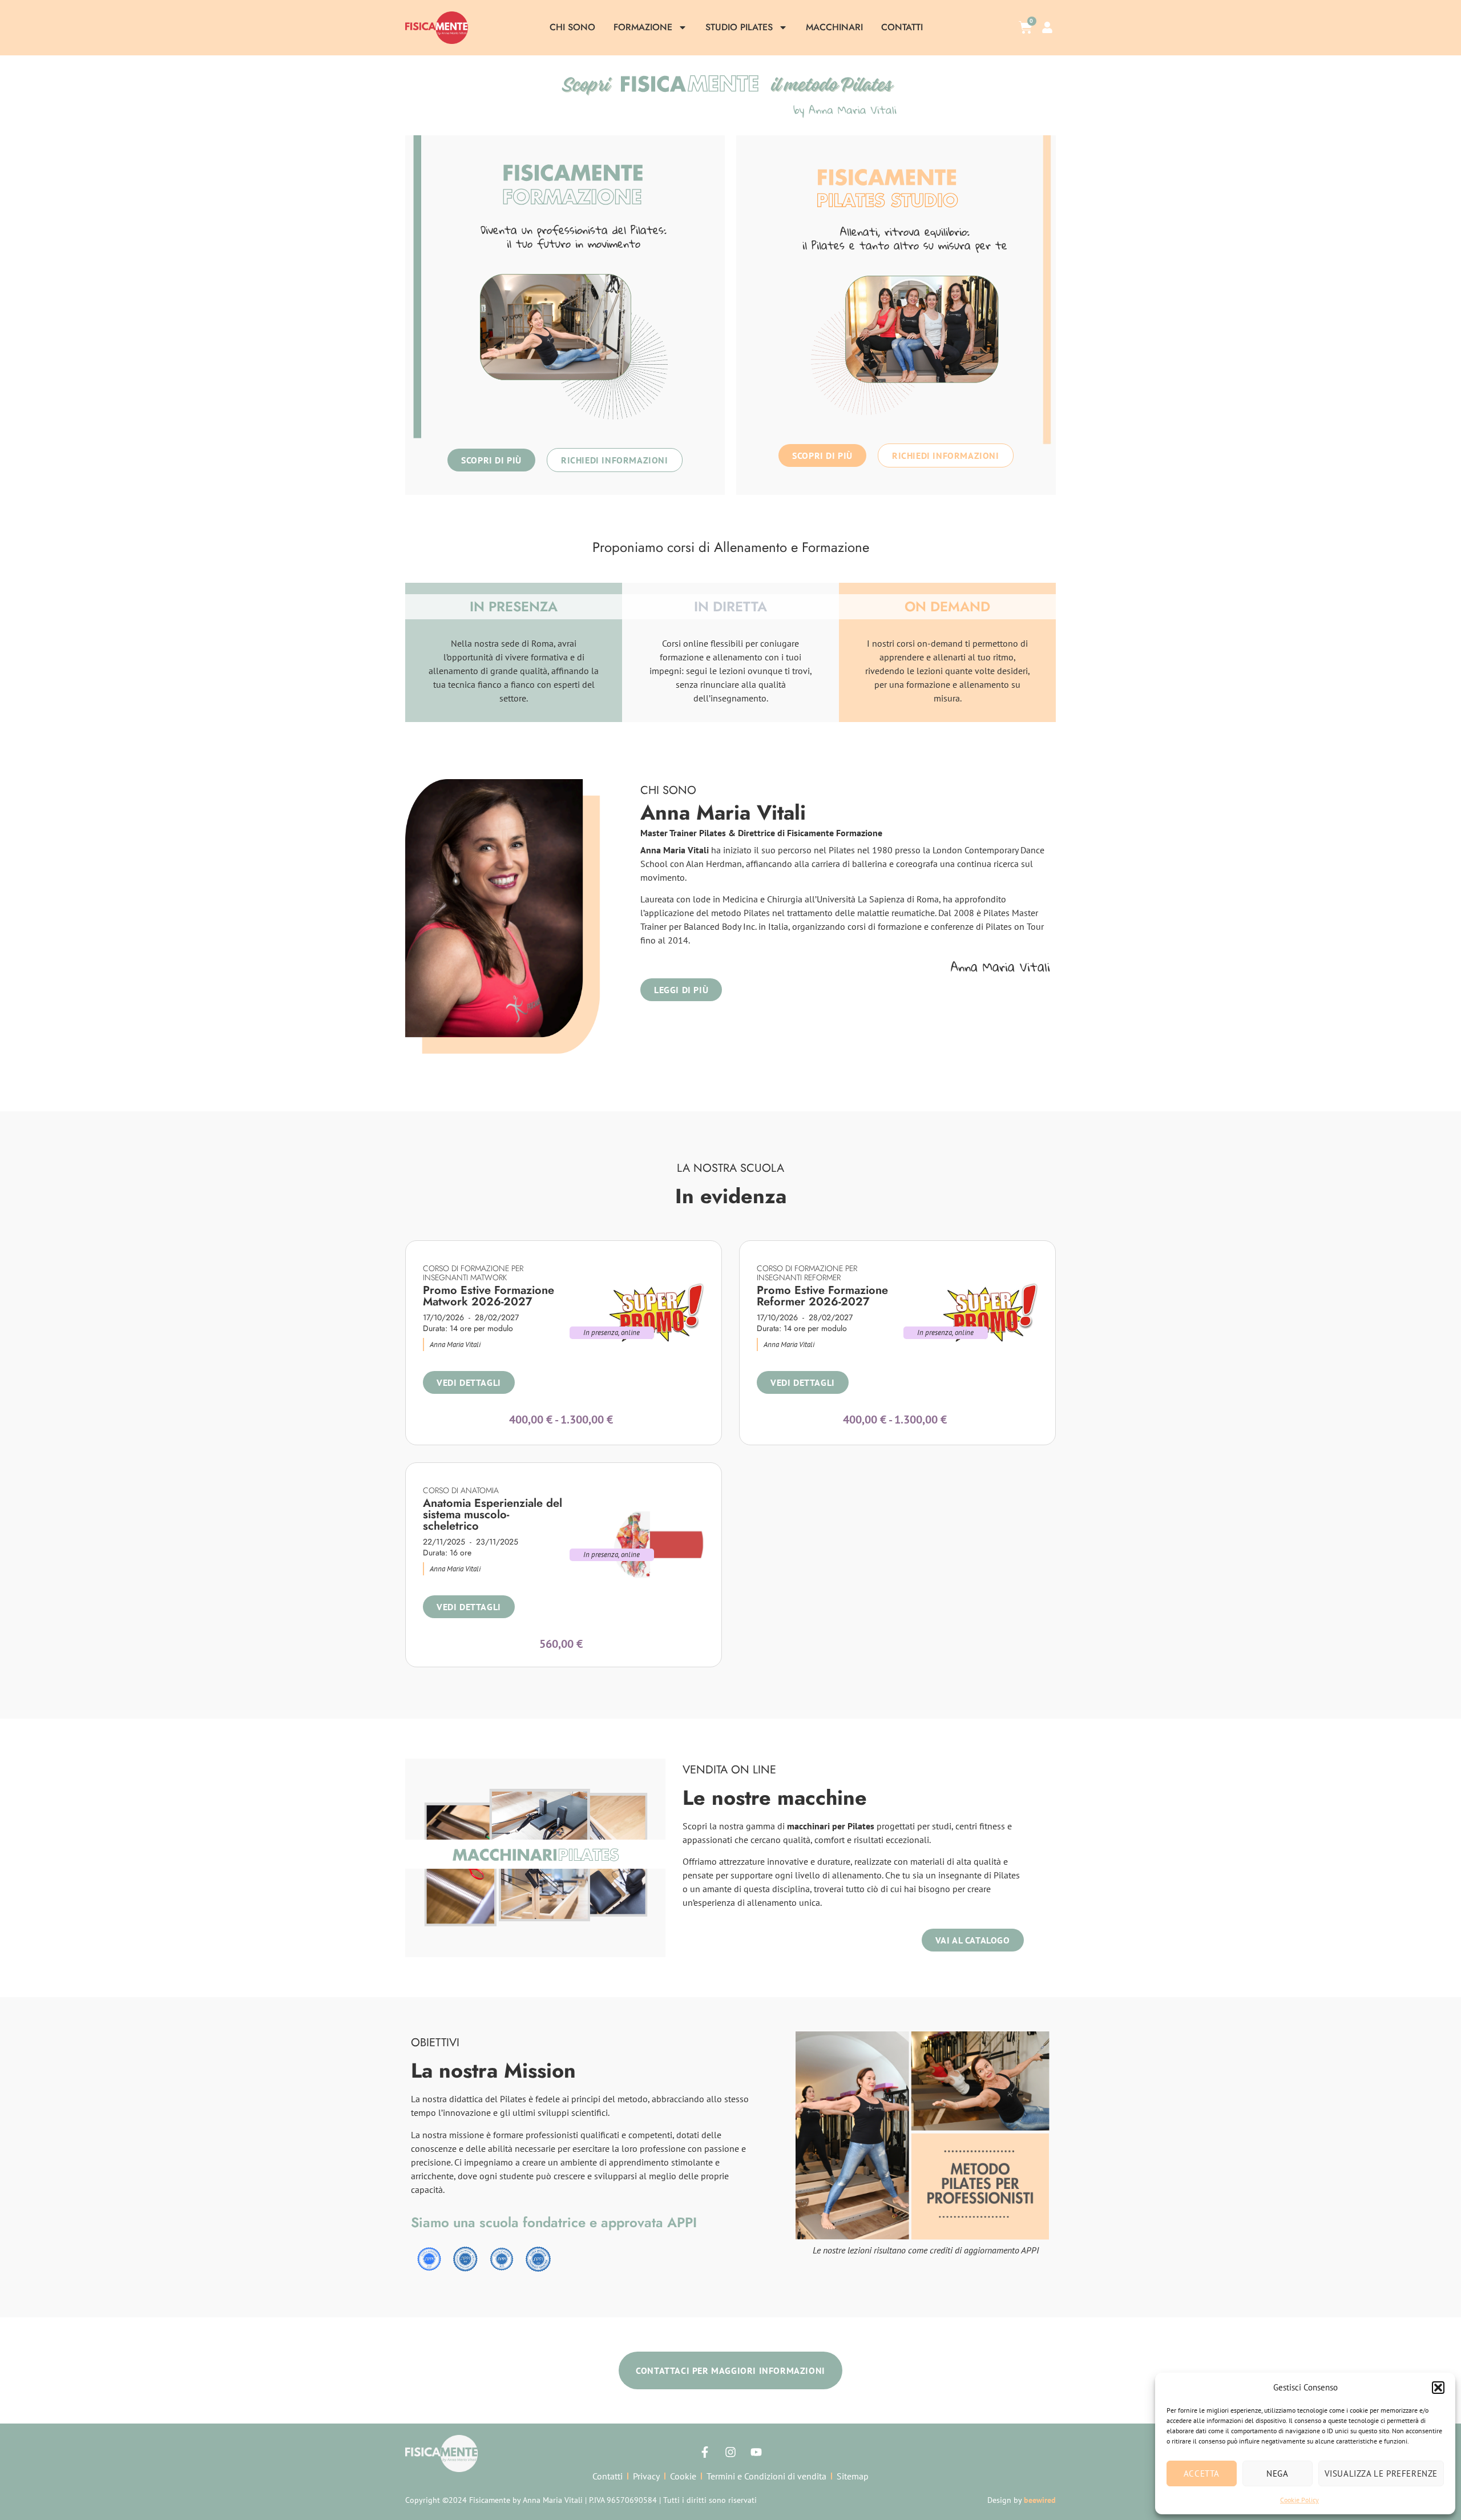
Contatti (902, 27)
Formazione (643, 27)
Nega (1277, 2473)
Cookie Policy (1299, 2500)
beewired (1040, 2500)
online (631, 1332)
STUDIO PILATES (739, 27)
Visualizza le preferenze (1381, 2473)
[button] (1438, 2388)
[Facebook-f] (705, 2452)
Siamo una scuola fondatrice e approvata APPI (554, 2222)
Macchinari (834, 27)
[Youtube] (756, 2452)
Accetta (1202, 2473)
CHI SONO (572, 27)
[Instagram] (730, 2452)
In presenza (601, 1332)
